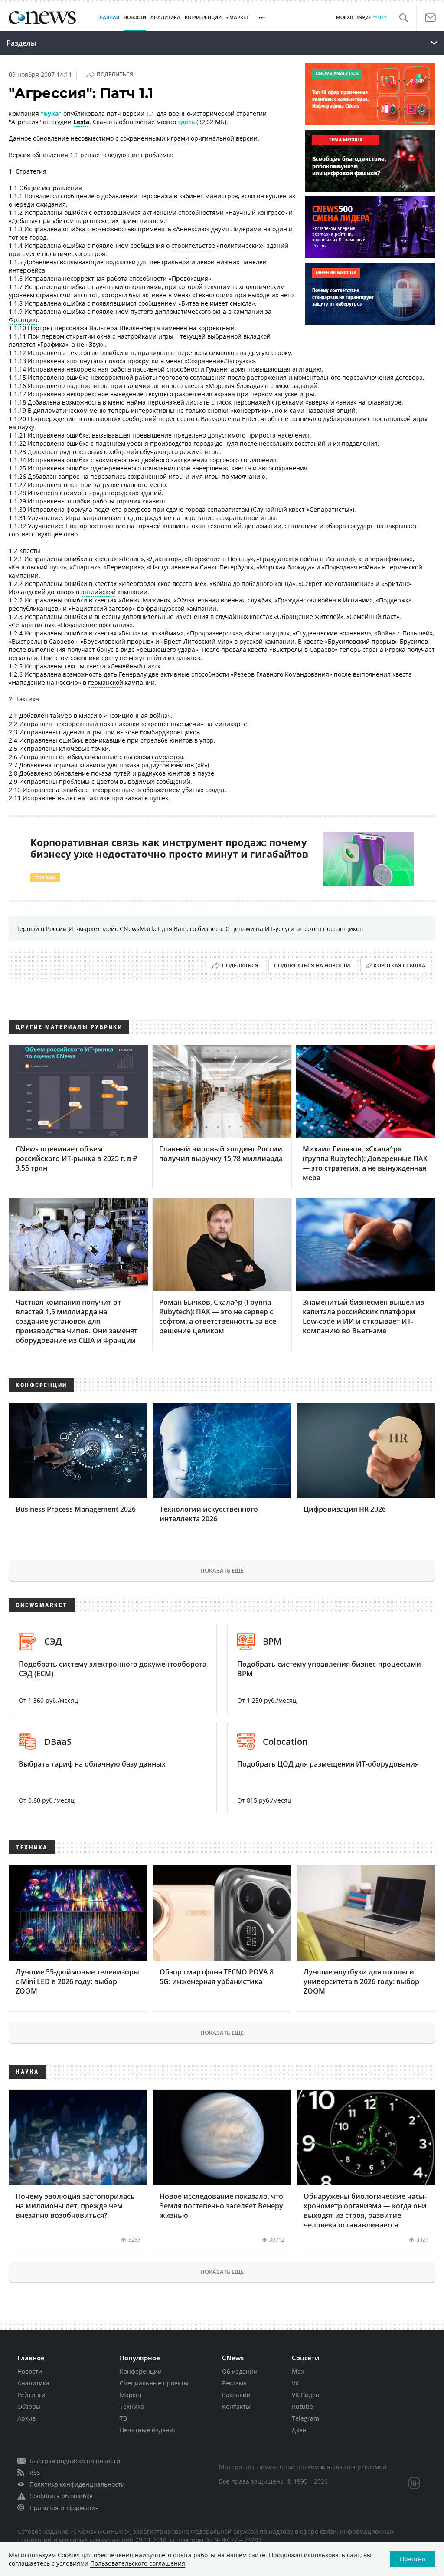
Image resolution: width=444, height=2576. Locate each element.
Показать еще (222, 1570)
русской (251, 641)
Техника (132, 2407)
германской (106, 683)
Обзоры (29, 2407)
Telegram (305, 2418)
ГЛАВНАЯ (108, 18)
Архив (26, 2418)
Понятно (413, 2559)
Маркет (131, 2395)
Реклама (234, 2383)
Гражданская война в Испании (324, 600)
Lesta (81, 122)
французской (165, 608)
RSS (35, 2472)
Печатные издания (148, 2430)
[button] (403, 18)
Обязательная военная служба (222, 600)
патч (114, 114)
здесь (186, 122)
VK (295, 2383)
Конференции (141, 2371)
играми (178, 138)
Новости (30, 2371)
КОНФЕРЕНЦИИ (203, 18)
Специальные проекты (154, 2383)
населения (294, 435)
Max (298, 2371)
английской (98, 592)
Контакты (236, 2407)
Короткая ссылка (400, 966)
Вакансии (236, 2395)
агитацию (307, 369)
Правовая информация (64, 2508)
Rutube (302, 2407)
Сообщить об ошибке (61, 2496)
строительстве (193, 245)
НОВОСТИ (135, 18)
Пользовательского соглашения (138, 2563)
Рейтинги (31, 2395)
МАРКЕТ (239, 18)
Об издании (240, 2371)
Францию (23, 320)
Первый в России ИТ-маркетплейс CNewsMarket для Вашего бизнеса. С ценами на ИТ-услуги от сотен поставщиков (189, 929)
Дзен (299, 2430)
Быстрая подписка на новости (75, 2461)
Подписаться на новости (312, 966)
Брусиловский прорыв (117, 641)
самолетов (167, 757)
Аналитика (165, 18)
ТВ (123, 2418)
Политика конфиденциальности (77, 2484)
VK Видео (305, 2395)
